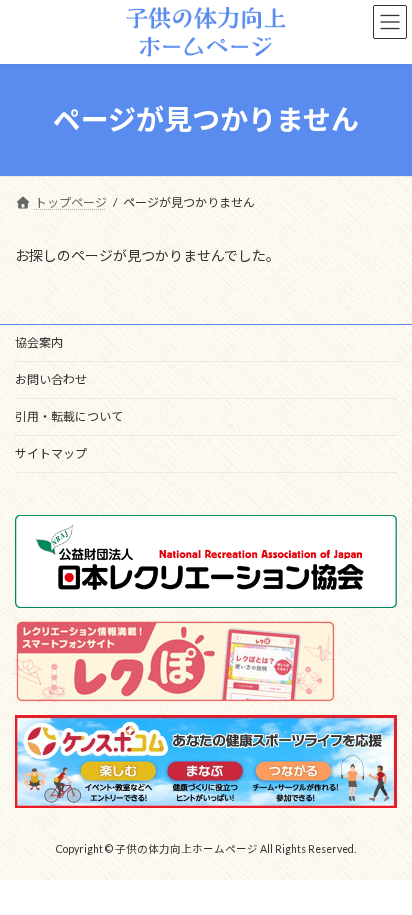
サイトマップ (51, 453)
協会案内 (39, 342)
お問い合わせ (51, 379)
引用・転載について (69, 416)
